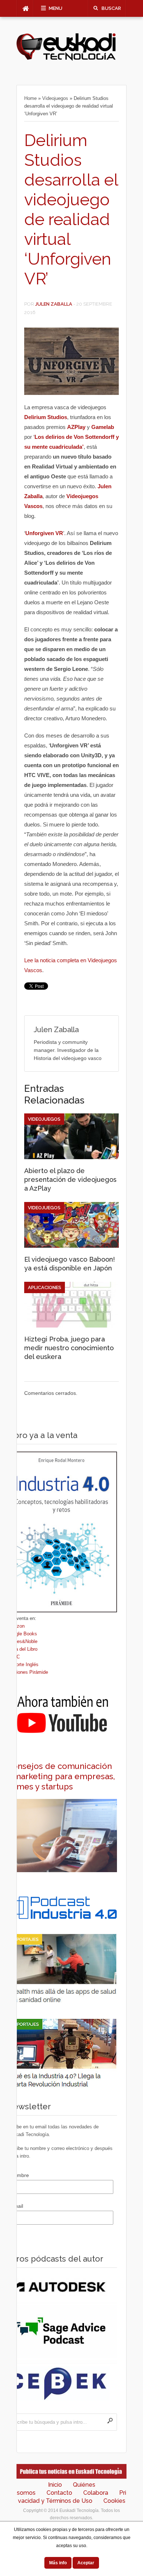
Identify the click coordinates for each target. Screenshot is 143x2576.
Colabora (96, 2493)
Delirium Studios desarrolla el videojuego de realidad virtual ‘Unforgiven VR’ (71, 210)
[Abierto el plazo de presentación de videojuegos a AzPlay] (71, 1157)
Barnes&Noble (22, 1641)
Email (17, 2206)
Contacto (59, 2493)
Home (30, 98)
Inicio (55, 2485)
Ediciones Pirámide (27, 1672)
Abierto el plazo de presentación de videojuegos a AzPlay (70, 1179)
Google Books (22, 1634)
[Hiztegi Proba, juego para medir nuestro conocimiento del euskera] (71, 1326)
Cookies (114, 2501)
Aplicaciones (45, 1287)
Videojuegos (55, 98)
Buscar (111, 8)
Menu (56, 8)
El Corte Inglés (23, 1664)
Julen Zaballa (54, 304)
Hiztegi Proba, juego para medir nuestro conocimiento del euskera (69, 1348)
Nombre (20, 2175)
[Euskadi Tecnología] (66, 59)
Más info (58, 2563)
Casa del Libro (22, 1649)
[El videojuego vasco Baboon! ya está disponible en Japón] (71, 1246)
